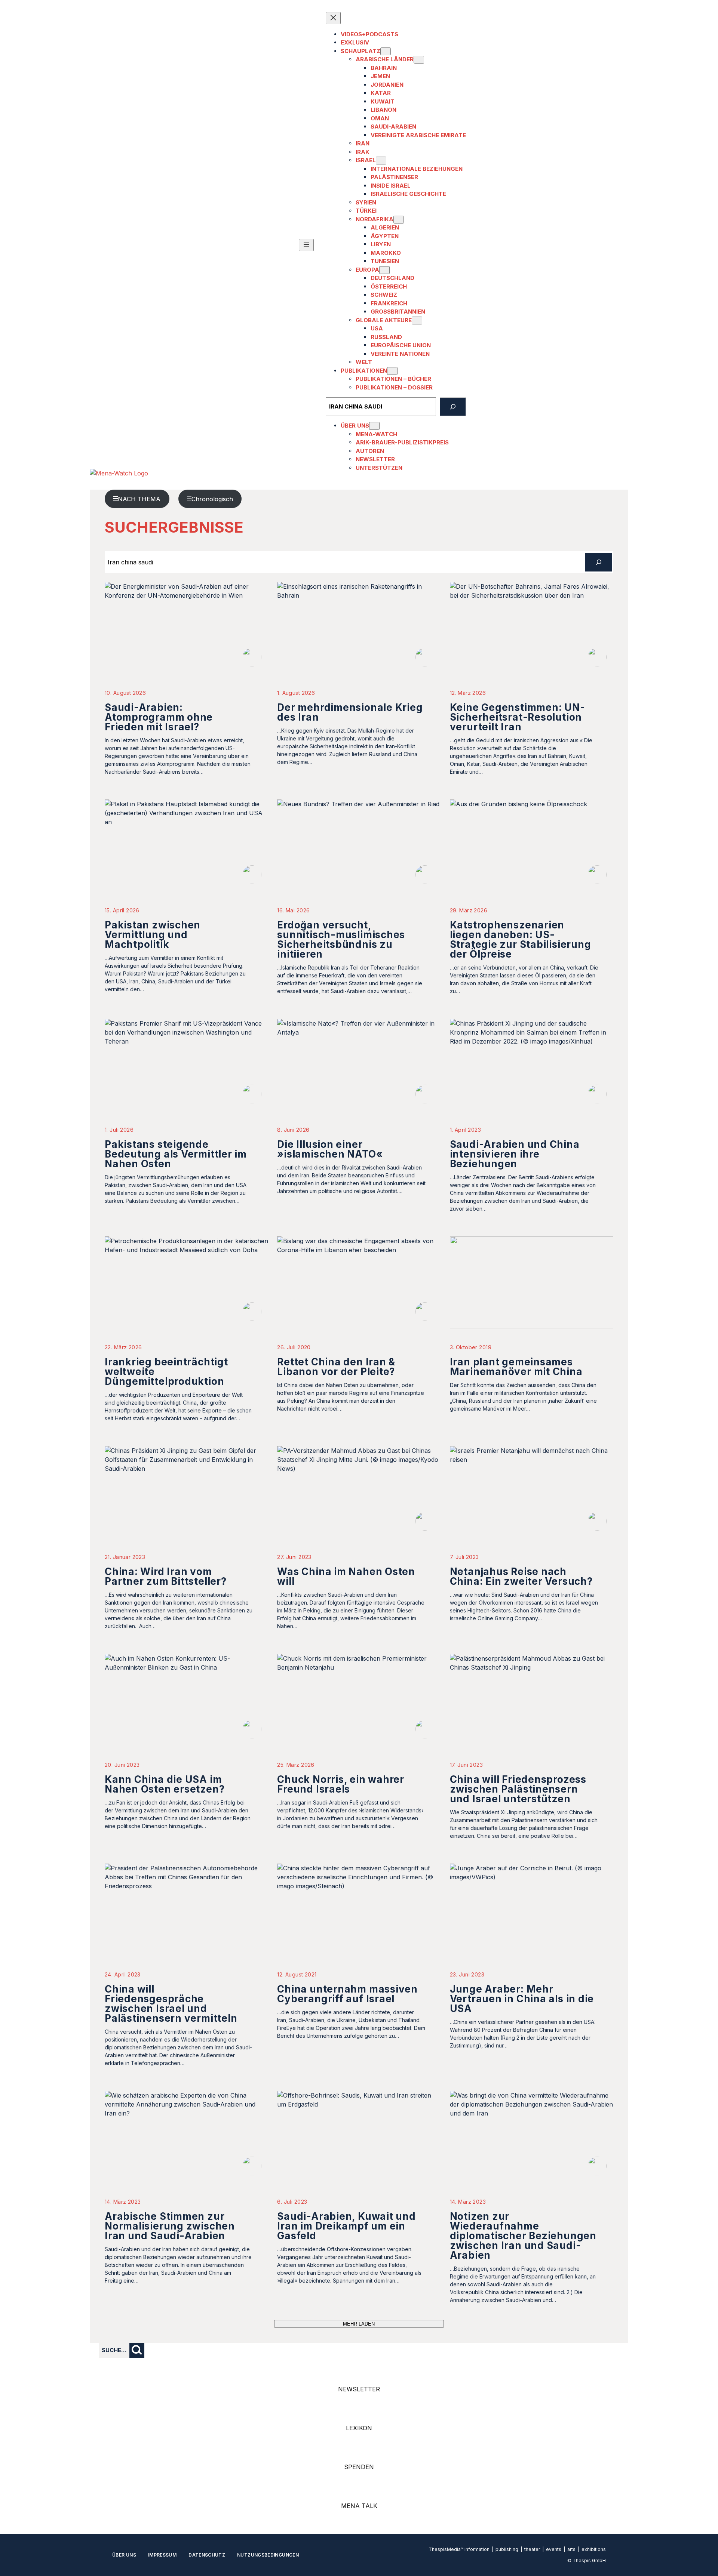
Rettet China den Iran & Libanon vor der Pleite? (336, 1367)
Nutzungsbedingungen (268, 2555)
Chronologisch (212, 499)
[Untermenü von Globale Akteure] (417, 321)
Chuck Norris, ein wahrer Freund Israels (341, 1784)
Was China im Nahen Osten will (346, 1576)
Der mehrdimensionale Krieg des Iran (350, 712)
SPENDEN (359, 2467)
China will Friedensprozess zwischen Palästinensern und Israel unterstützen (518, 1789)
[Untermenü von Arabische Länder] (419, 60)
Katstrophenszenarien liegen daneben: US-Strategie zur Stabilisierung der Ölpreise (521, 939)
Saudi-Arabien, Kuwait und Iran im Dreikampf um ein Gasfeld (346, 2226)
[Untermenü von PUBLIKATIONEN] (392, 371)
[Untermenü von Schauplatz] (386, 51)
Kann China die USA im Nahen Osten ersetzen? (165, 1784)
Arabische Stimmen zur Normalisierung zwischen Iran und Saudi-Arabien (170, 2226)
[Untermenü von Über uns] (374, 426)
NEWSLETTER (359, 2389)
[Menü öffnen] (306, 245)
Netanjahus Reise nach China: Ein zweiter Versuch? (521, 1576)
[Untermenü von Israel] (381, 161)
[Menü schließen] (333, 18)
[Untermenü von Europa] (384, 270)
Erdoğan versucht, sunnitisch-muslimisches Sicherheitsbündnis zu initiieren (341, 939)
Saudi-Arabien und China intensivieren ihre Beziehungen (515, 1154)
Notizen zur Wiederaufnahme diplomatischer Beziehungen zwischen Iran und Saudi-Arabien (523, 2236)
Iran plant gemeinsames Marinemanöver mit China (516, 1367)
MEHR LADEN (359, 2324)
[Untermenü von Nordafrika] (399, 220)
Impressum (162, 2555)
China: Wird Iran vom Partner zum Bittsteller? (166, 1576)
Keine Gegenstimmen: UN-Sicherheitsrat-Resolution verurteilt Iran (518, 717)
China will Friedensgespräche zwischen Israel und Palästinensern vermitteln (171, 2004)
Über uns (124, 2555)
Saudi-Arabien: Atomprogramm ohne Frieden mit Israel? (159, 717)
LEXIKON (359, 2428)
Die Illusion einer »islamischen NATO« (330, 1149)
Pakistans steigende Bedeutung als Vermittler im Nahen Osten (176, 1154)
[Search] (453, 407)
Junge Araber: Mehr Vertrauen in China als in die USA (522, 1999)
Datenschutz (207, 2555)
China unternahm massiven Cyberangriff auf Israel (347, 1994)
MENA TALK (359, 2506)
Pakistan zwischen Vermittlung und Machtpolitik (153, 935)
